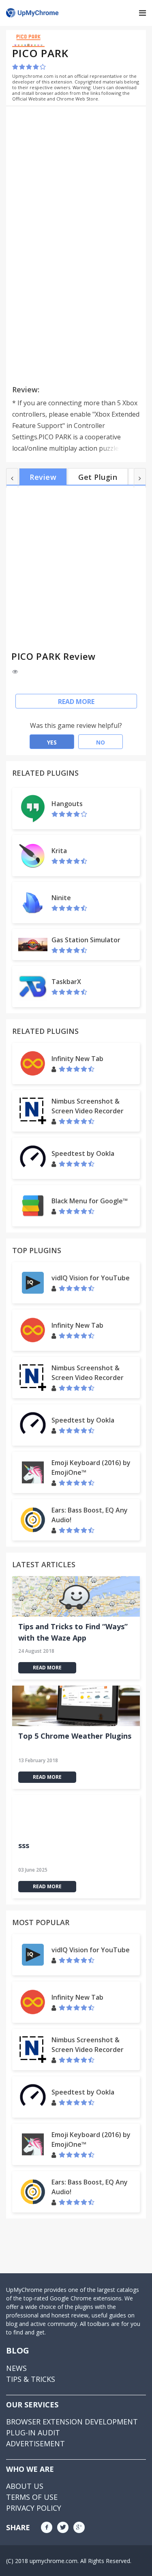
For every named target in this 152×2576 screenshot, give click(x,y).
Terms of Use (32, 2497)
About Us (25, 2486)
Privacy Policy (34, 2508)
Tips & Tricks (31, 2379)
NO (101, 742)
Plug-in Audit (33, 2433)
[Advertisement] (80, 169)
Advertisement (35, 2443)
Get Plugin (98, 477)
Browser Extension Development (72, 2422)
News (16, 2368)
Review (43, 477)
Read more (76, 702)
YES (52, 742)
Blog (18, 2350)
